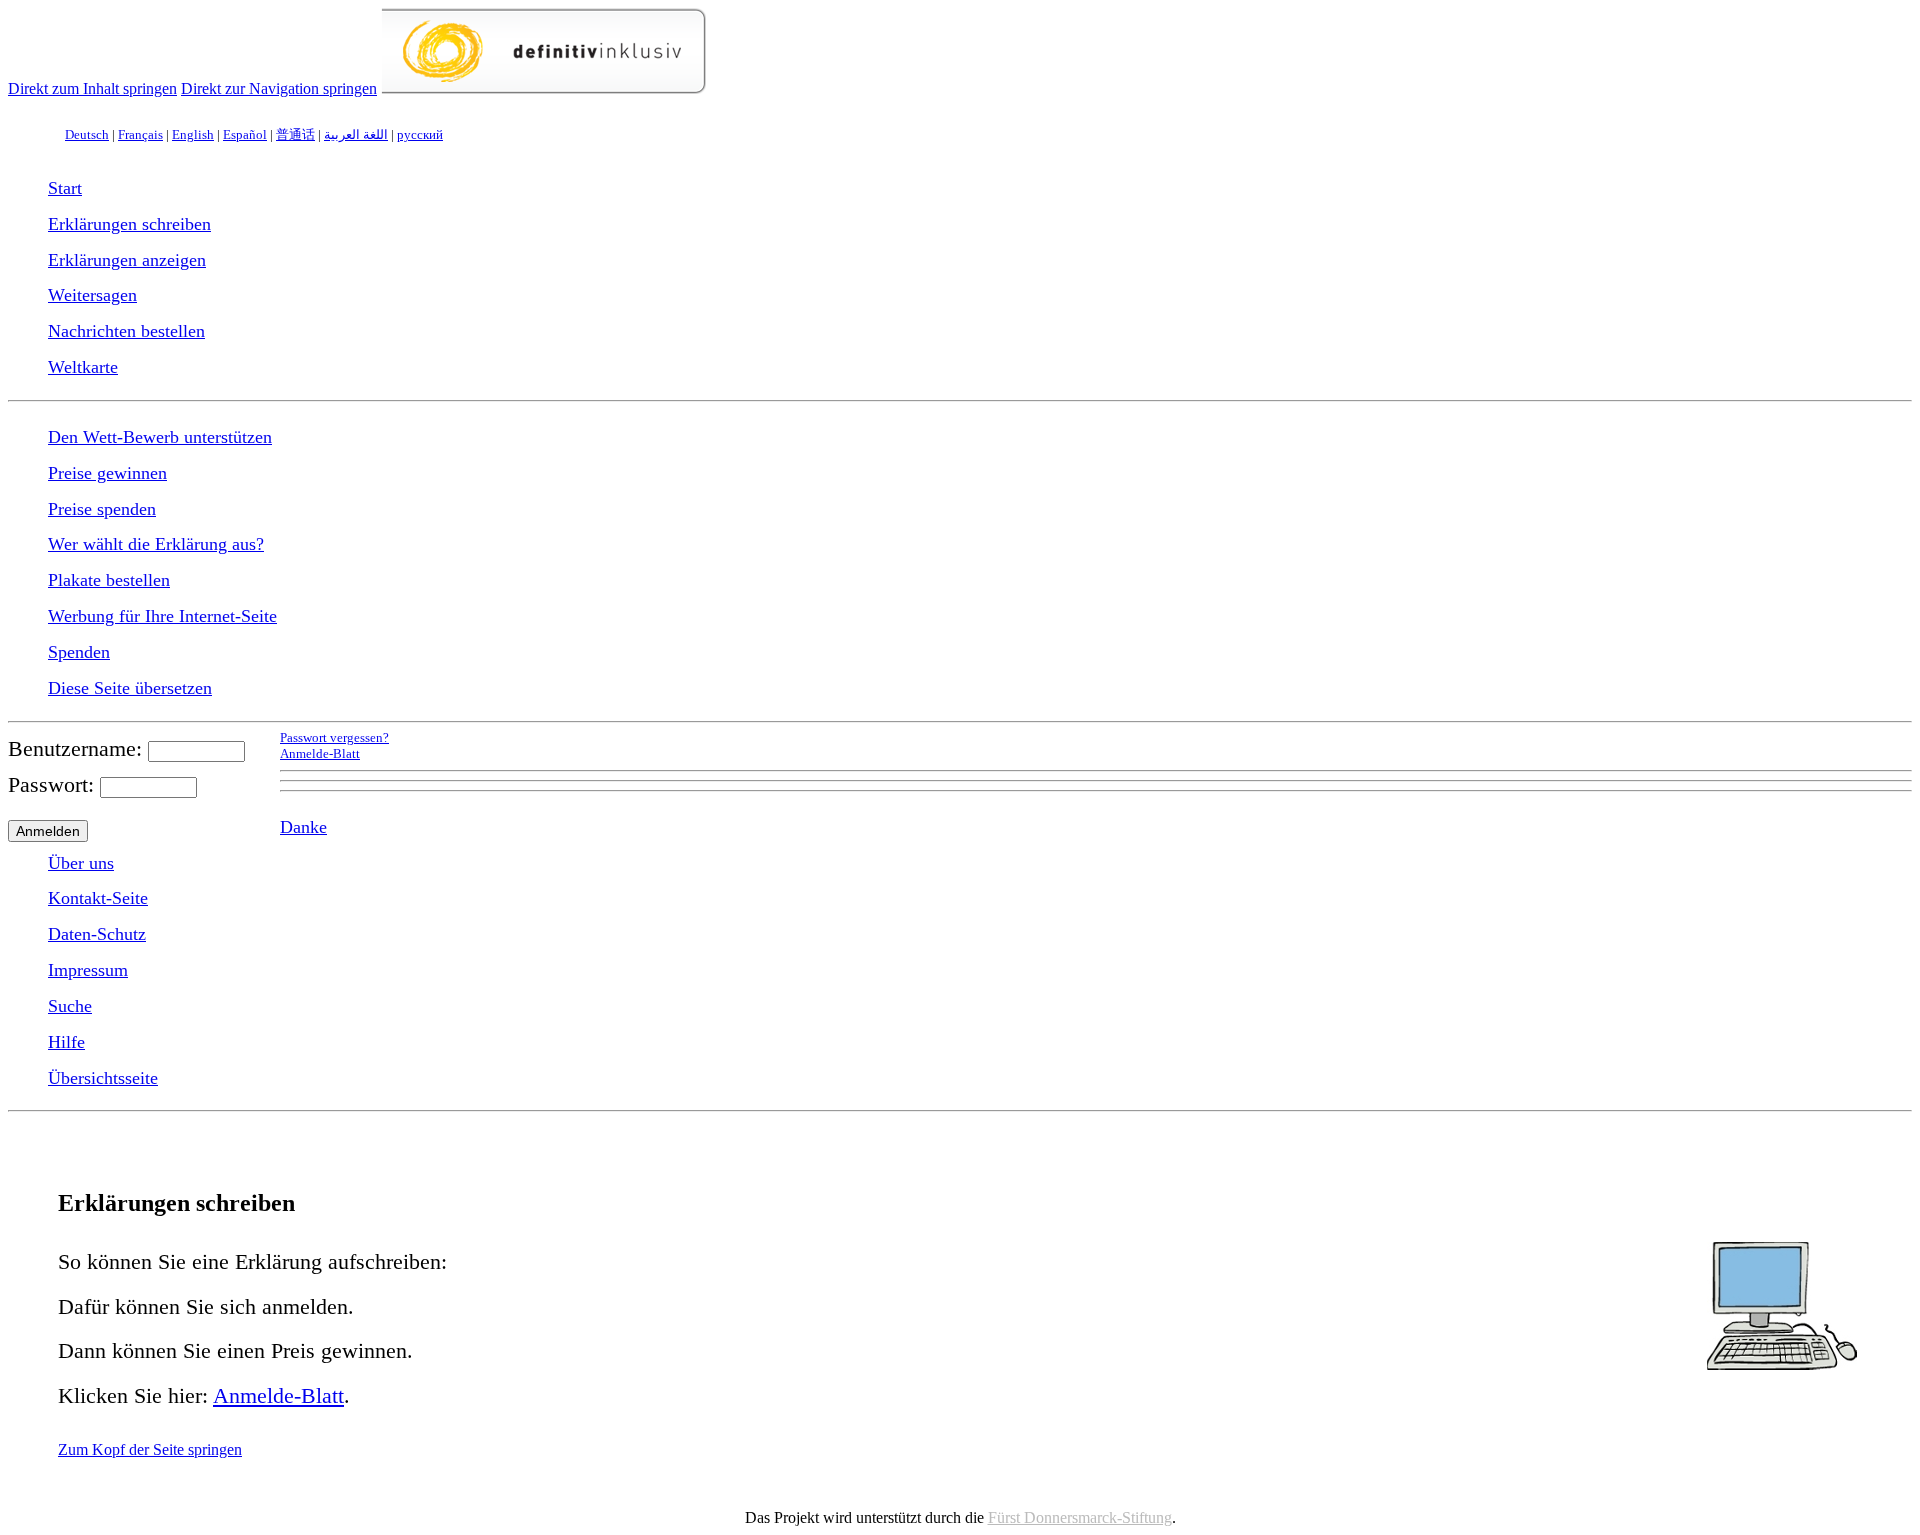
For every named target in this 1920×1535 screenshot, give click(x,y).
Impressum (88, 970)
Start (65, 188)
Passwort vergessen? (334, 738)
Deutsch (87, 134)
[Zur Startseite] (543, 88)
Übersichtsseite (103, 1078)
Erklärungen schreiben (129, 224)
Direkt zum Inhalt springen (92, 88)
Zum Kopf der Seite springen (150, 1449)
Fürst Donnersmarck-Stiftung (1080, 1517)
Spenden (79, 652)
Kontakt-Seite (98, 898)
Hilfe (66, 1042)
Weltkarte (83, 367)
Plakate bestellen (109, 580)
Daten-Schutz (97, 934)
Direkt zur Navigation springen (279, 88)
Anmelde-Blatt (320, 753)
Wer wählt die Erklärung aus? (156, 544)
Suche (70, 1006)
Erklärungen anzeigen (127, 260)
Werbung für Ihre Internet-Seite (162, 616)
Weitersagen (92, 295)
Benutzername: (75, 748)
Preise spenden (102, 509)
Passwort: (51, 784)
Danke (303, 827)
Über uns (81, 863)
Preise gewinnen (107, 473)
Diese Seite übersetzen (130, 688)
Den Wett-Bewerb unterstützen (160, 437)
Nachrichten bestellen (126, 331)
